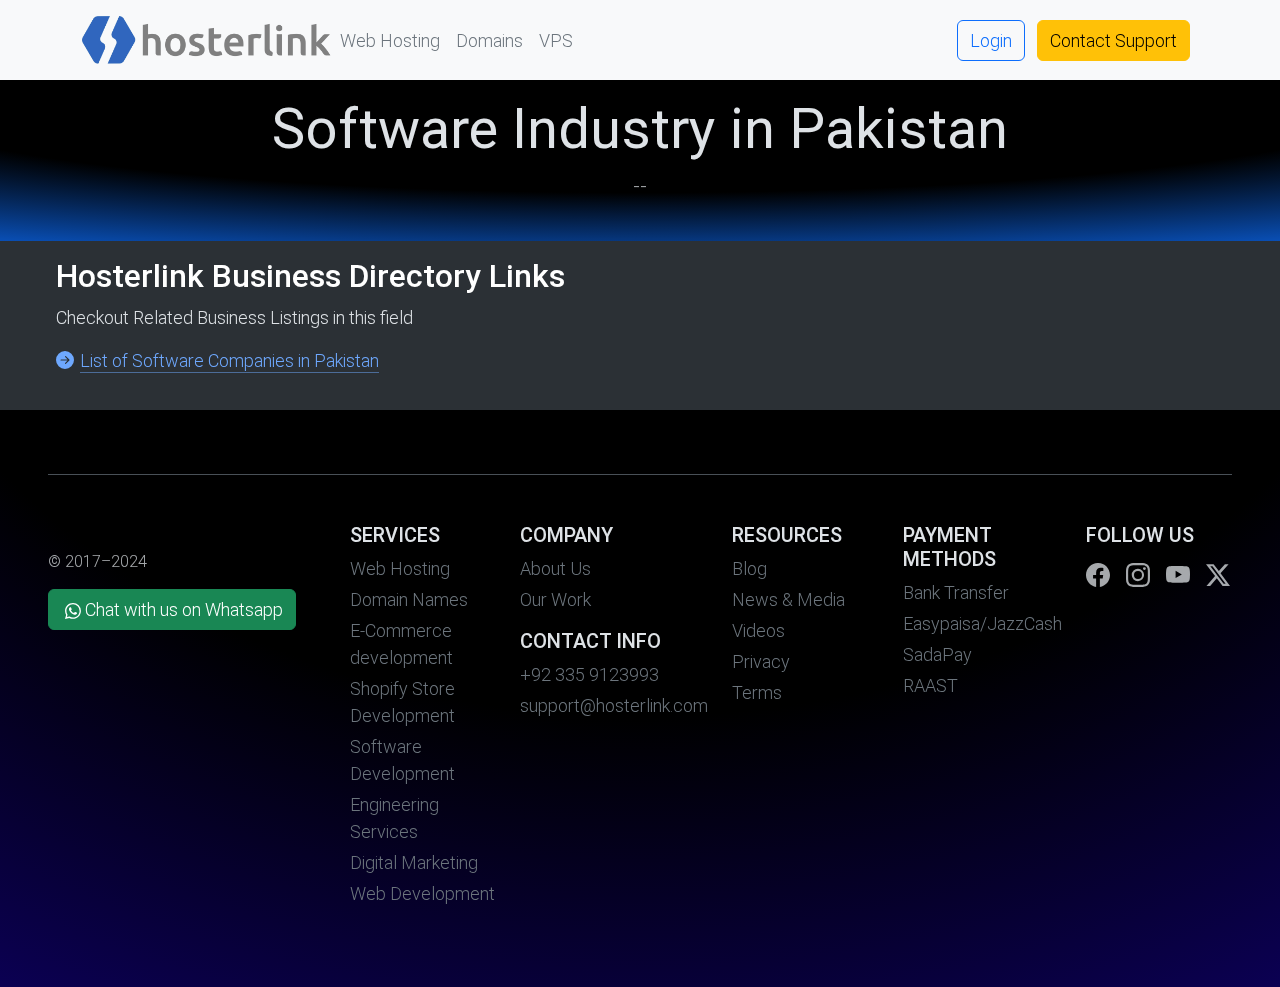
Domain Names (409, 599)
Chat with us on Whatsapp (184, 609)
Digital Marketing (414, 862)
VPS (556, 40)
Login (991, 40)
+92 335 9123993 (589, 674)
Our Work (555, 599)
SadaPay (937, 654)
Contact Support (1113, 40)
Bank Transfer (956, 592)
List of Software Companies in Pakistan (229, 360)
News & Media (788, 599)
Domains (489, 40)
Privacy (761, 661)
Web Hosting (390, 40)
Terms (757, 692)
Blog (749, 568)
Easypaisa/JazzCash (982, 623)
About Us (555, 568)
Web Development (422, 893)
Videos (758, 630)
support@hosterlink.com (614, 705)
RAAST (930, 685)
